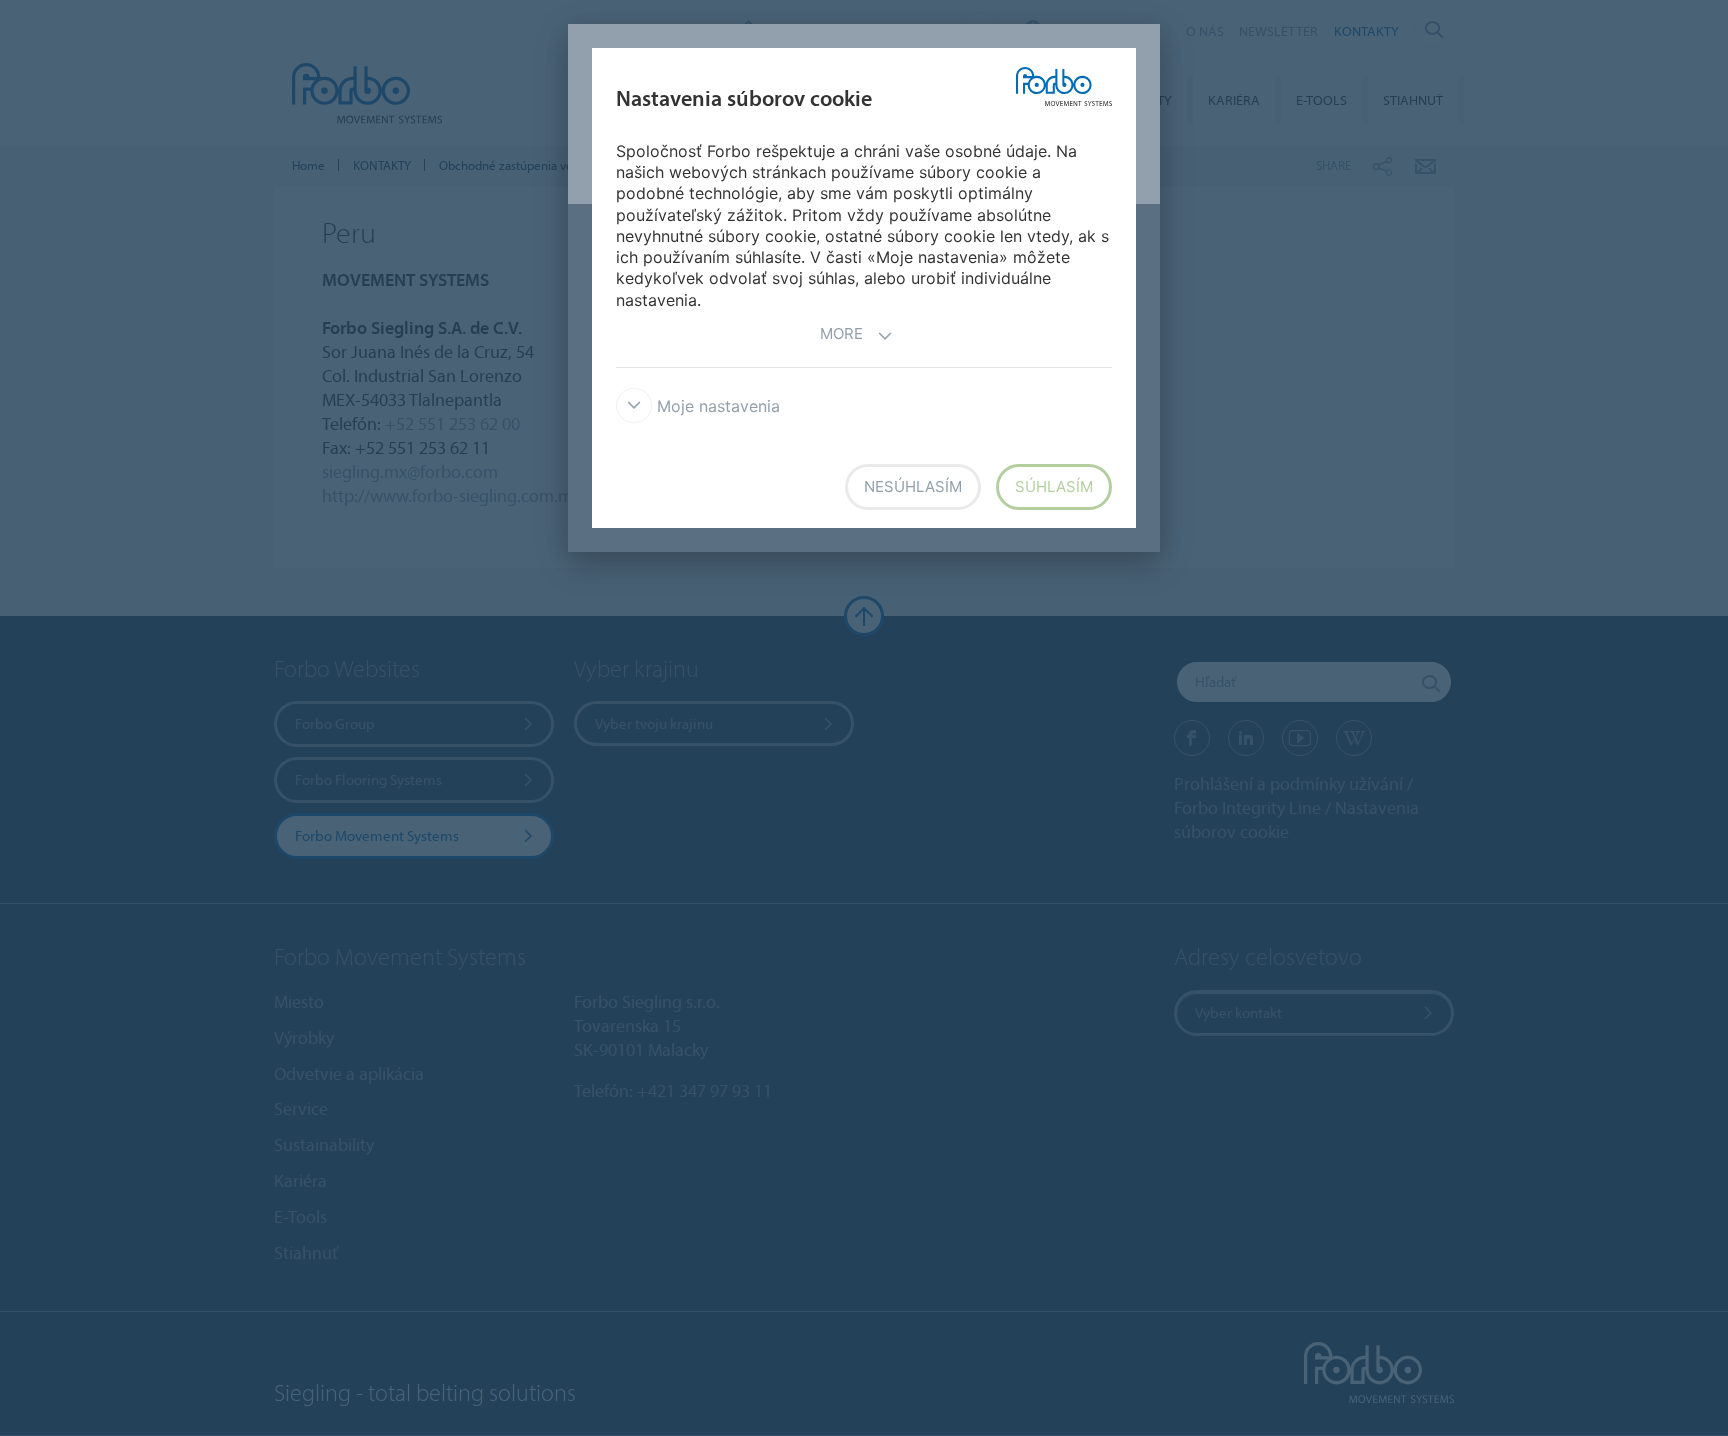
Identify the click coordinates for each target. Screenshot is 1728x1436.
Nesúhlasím (913, 486)
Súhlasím (1054, 486)
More (841, 333)
